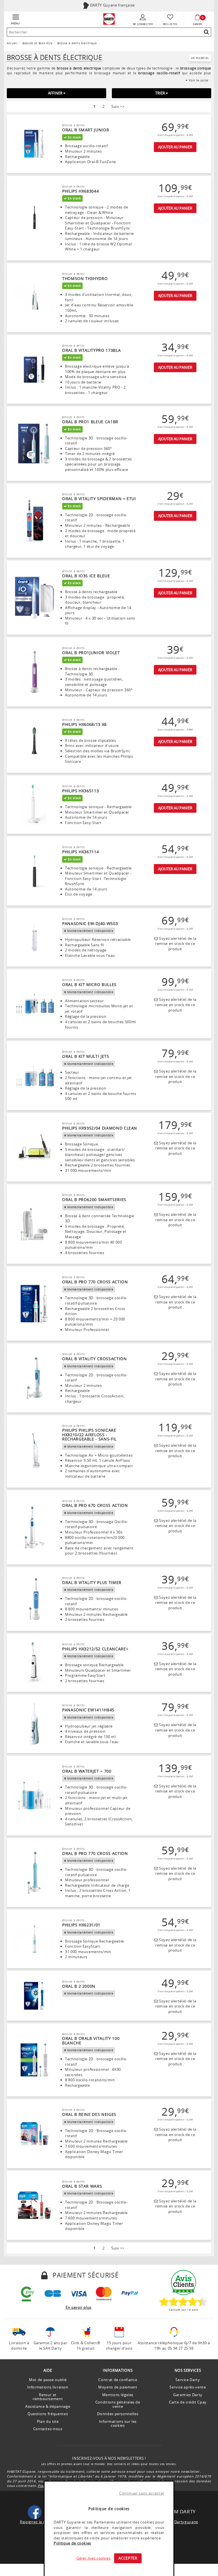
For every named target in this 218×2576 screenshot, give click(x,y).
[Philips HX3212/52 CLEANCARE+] (34, 1663)
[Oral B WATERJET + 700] (34, 1795)
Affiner (56, 93)
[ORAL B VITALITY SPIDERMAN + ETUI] (34, 521)
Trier (161, 93)
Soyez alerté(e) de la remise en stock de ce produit (176, 944)
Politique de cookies (72, 2543)
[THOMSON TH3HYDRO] (34, 298)
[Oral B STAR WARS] (34, 2205)
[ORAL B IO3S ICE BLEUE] (34, 598)
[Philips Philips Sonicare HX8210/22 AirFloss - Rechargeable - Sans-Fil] (34, 1451)
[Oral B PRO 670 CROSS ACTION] (34, 1527)
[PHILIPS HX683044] (34, 218)
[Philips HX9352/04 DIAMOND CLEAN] (34, 1147)
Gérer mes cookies (93, 2558)
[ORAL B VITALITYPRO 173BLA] (34, 369)
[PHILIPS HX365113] (34, 805)
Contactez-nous (48, 2429)
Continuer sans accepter (142, 2493)
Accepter (128, 2558)
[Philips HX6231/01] (34, 1939)
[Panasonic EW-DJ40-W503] (34, 937)
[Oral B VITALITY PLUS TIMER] (34, 1599)
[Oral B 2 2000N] (34, 1996)
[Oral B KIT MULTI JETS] (34, 1076)
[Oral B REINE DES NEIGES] (34, 2134)
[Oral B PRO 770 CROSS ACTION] (34, 1304)
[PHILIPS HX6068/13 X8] (34, 741)
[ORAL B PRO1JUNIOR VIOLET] (34, 672)
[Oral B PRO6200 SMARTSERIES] (34, 1224)
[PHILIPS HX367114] (34, 871)
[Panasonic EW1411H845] (34, 1724)
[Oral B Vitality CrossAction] (34, 1378)
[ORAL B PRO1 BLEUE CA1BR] (34, 444)
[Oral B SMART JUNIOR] (34, 144)
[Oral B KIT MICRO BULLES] (34, 1004)
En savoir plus (78, 2307)
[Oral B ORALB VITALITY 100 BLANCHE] (34, 2060)
